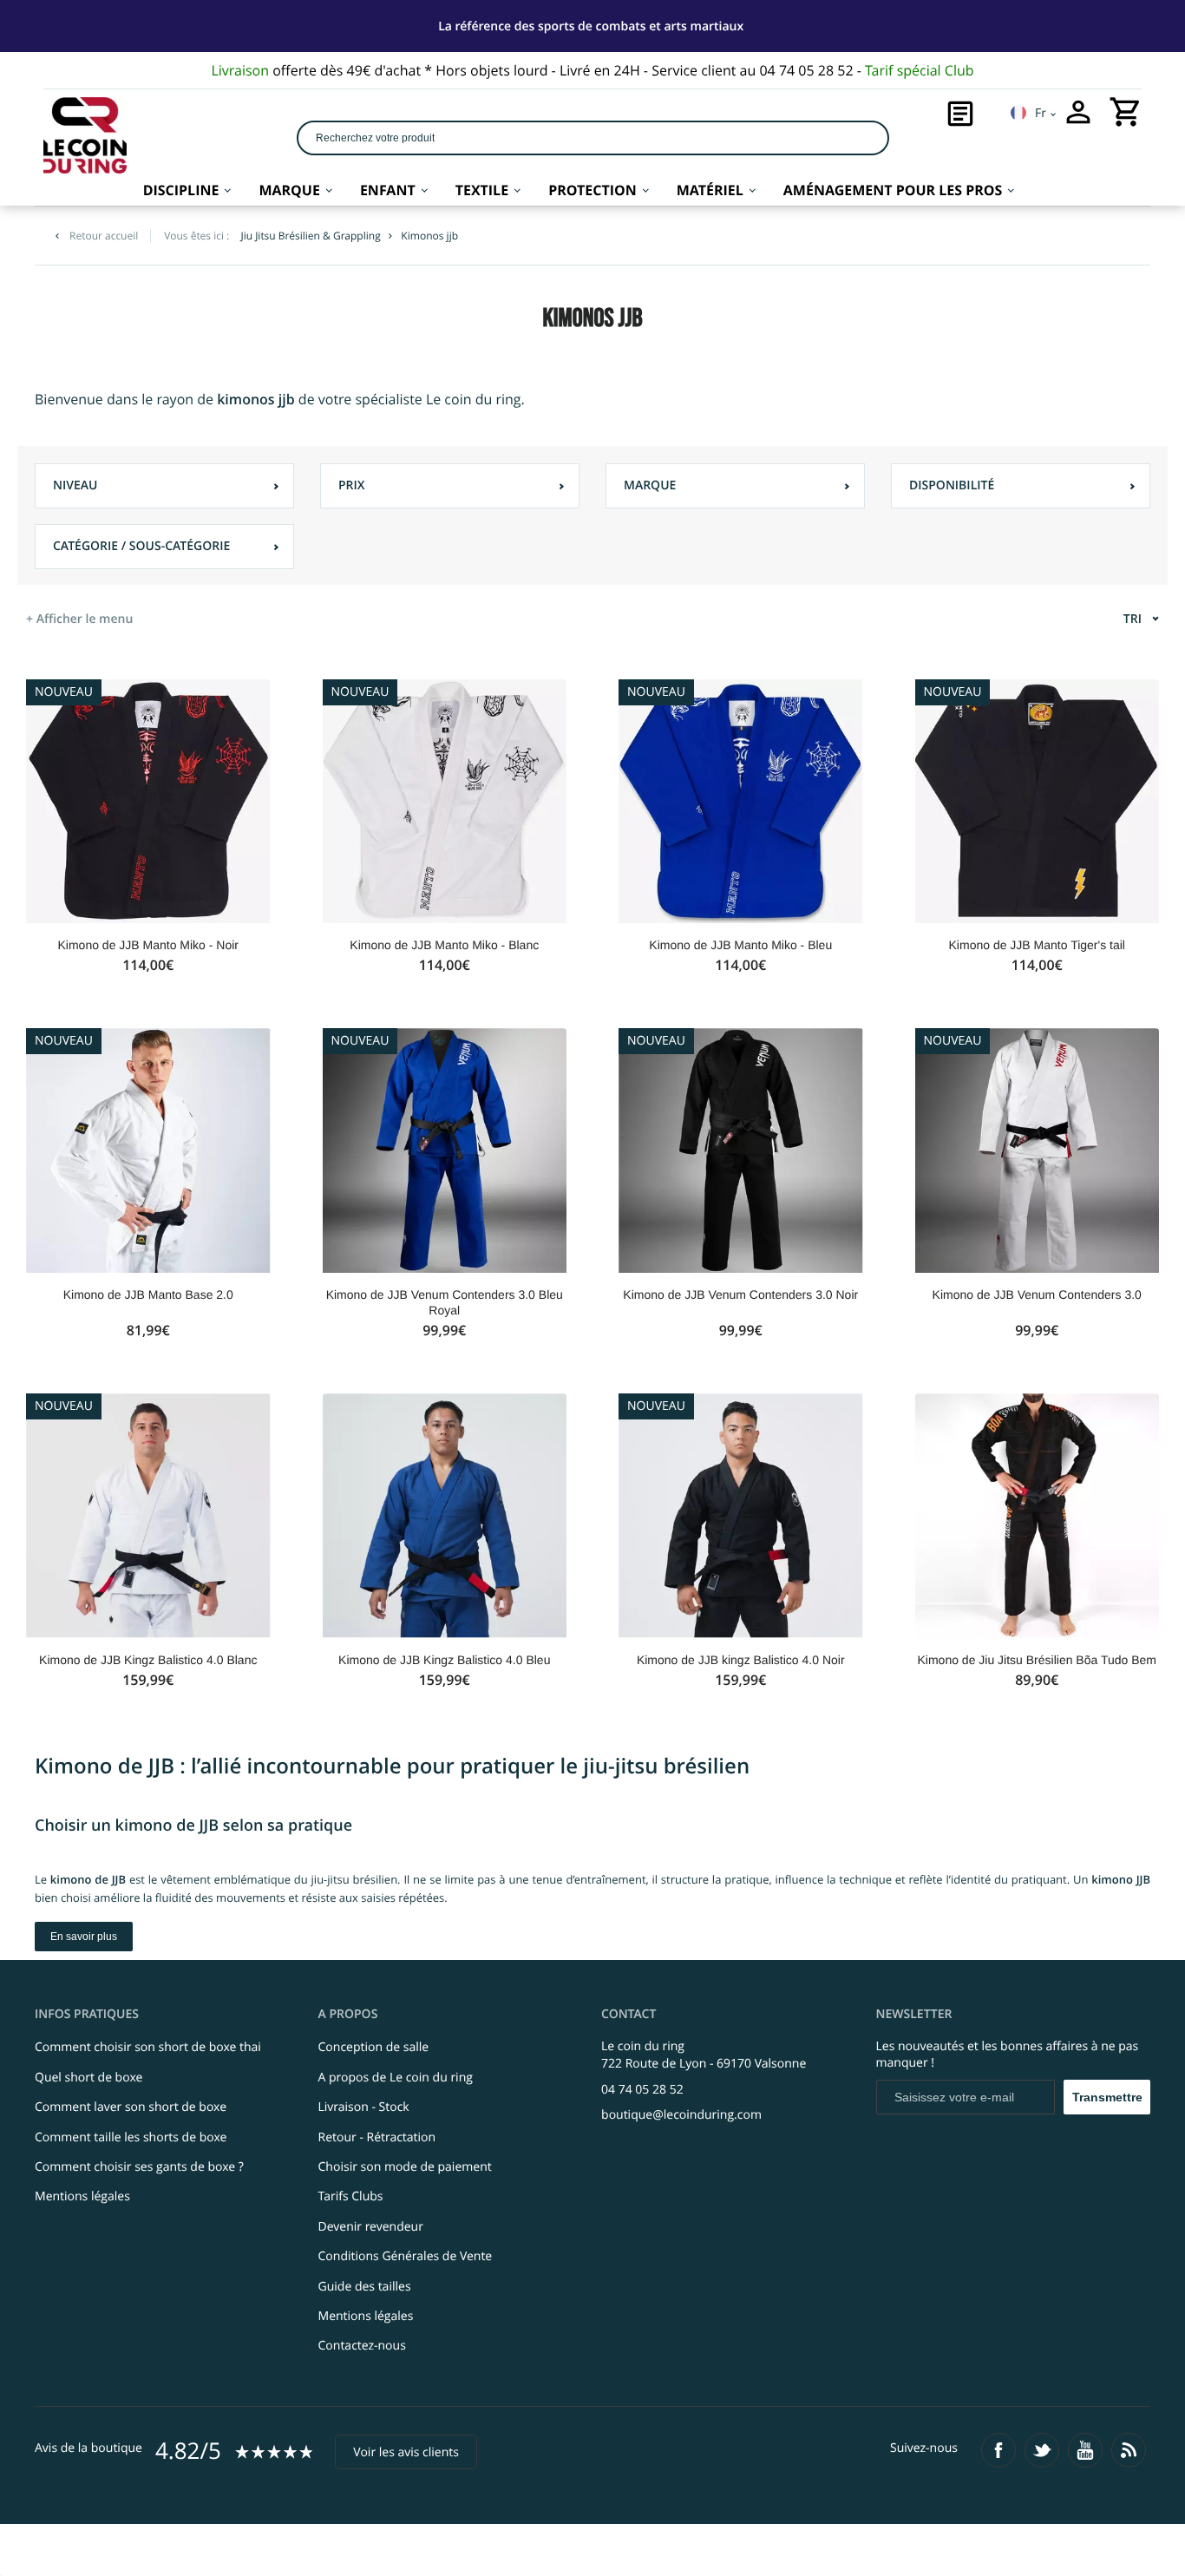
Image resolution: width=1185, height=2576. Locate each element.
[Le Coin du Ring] (85, 135)
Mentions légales (82, 2196)
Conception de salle (374, 2047)
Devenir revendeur (371, 2227)
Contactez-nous (362, 2346)
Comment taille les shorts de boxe (131, 2137)
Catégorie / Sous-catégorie (141, 546)
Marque (650, 485)
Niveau (75, 485)
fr (1041, 113)
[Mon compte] (1078, 112)
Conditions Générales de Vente (406, 2256)
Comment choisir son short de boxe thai (148, 2047)
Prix (352, 485)
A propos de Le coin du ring (396, 2078)
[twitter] (1042, 2450)
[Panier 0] (1126, 112)
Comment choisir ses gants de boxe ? (139, 2167)
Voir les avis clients (406, 2452)
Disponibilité (952, 485)
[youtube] (1085, 2450)
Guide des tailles (365, 2287)
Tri (1133, 619)
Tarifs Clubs (351, 2196)
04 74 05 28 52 (642, 2090)
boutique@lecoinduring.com (681, 2115)
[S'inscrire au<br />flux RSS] (1129, 2450)
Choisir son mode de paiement (405, 2167)
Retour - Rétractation (377, 2137)
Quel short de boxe (88, 2078)
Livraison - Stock (364, 2107)
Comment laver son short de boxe (131, 2107)
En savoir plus (84, 1937)
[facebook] (998, 2450)
